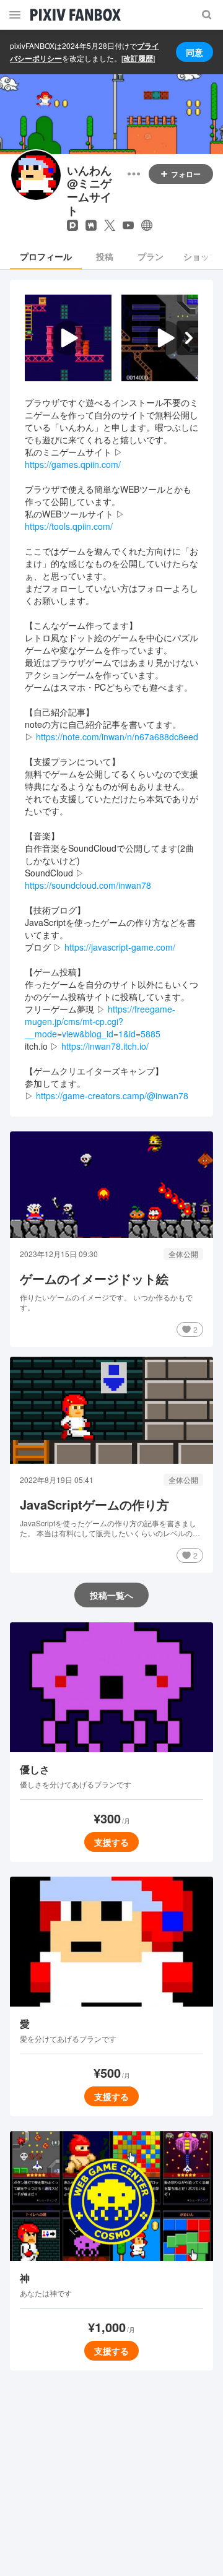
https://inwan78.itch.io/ (105, 1046)
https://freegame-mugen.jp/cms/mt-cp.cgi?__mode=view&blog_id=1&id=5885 (100, 1021)
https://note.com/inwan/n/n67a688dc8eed (117, 737)
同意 (195, 52)
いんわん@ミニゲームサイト (89, 191)
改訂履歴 (138, 58)
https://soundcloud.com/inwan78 (88, 885)
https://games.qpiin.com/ (73, 464)
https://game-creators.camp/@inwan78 (112, 1096)
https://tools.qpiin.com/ (69, 526)
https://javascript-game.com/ (120, 947)
